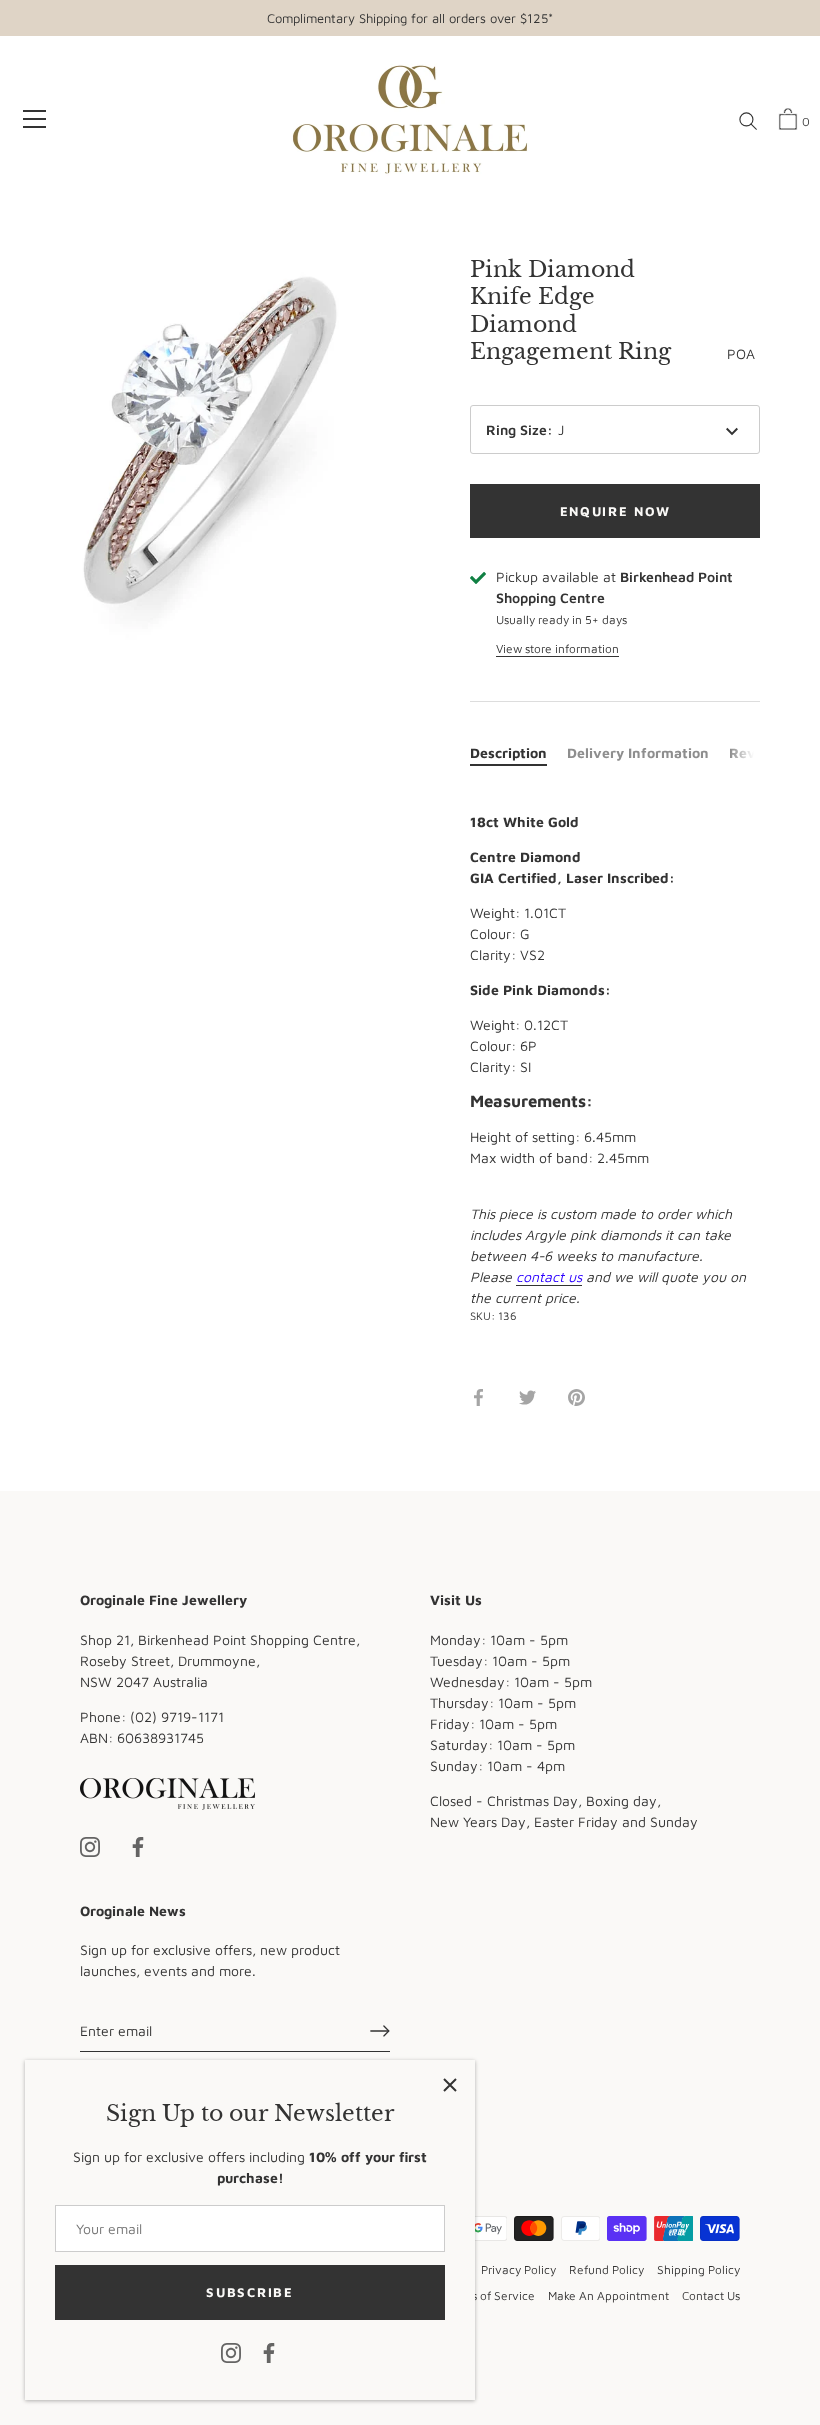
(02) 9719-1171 (177, 1716)
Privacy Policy (518, 2269)
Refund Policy (606, 2269)
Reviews (758, 752)
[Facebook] (269, 2351)
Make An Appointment (608, 2295)
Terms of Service (489, 2295)
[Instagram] (231, 2351)
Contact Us (711, 2295)
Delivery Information (638, 752)
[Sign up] (380, 2031)
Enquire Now (615, 511)
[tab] (518, 752)
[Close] (450, 2085)
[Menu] (35, 119)
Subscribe (249, 2292)
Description (508, 752)
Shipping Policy (698, 2269)
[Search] (748, 122)
